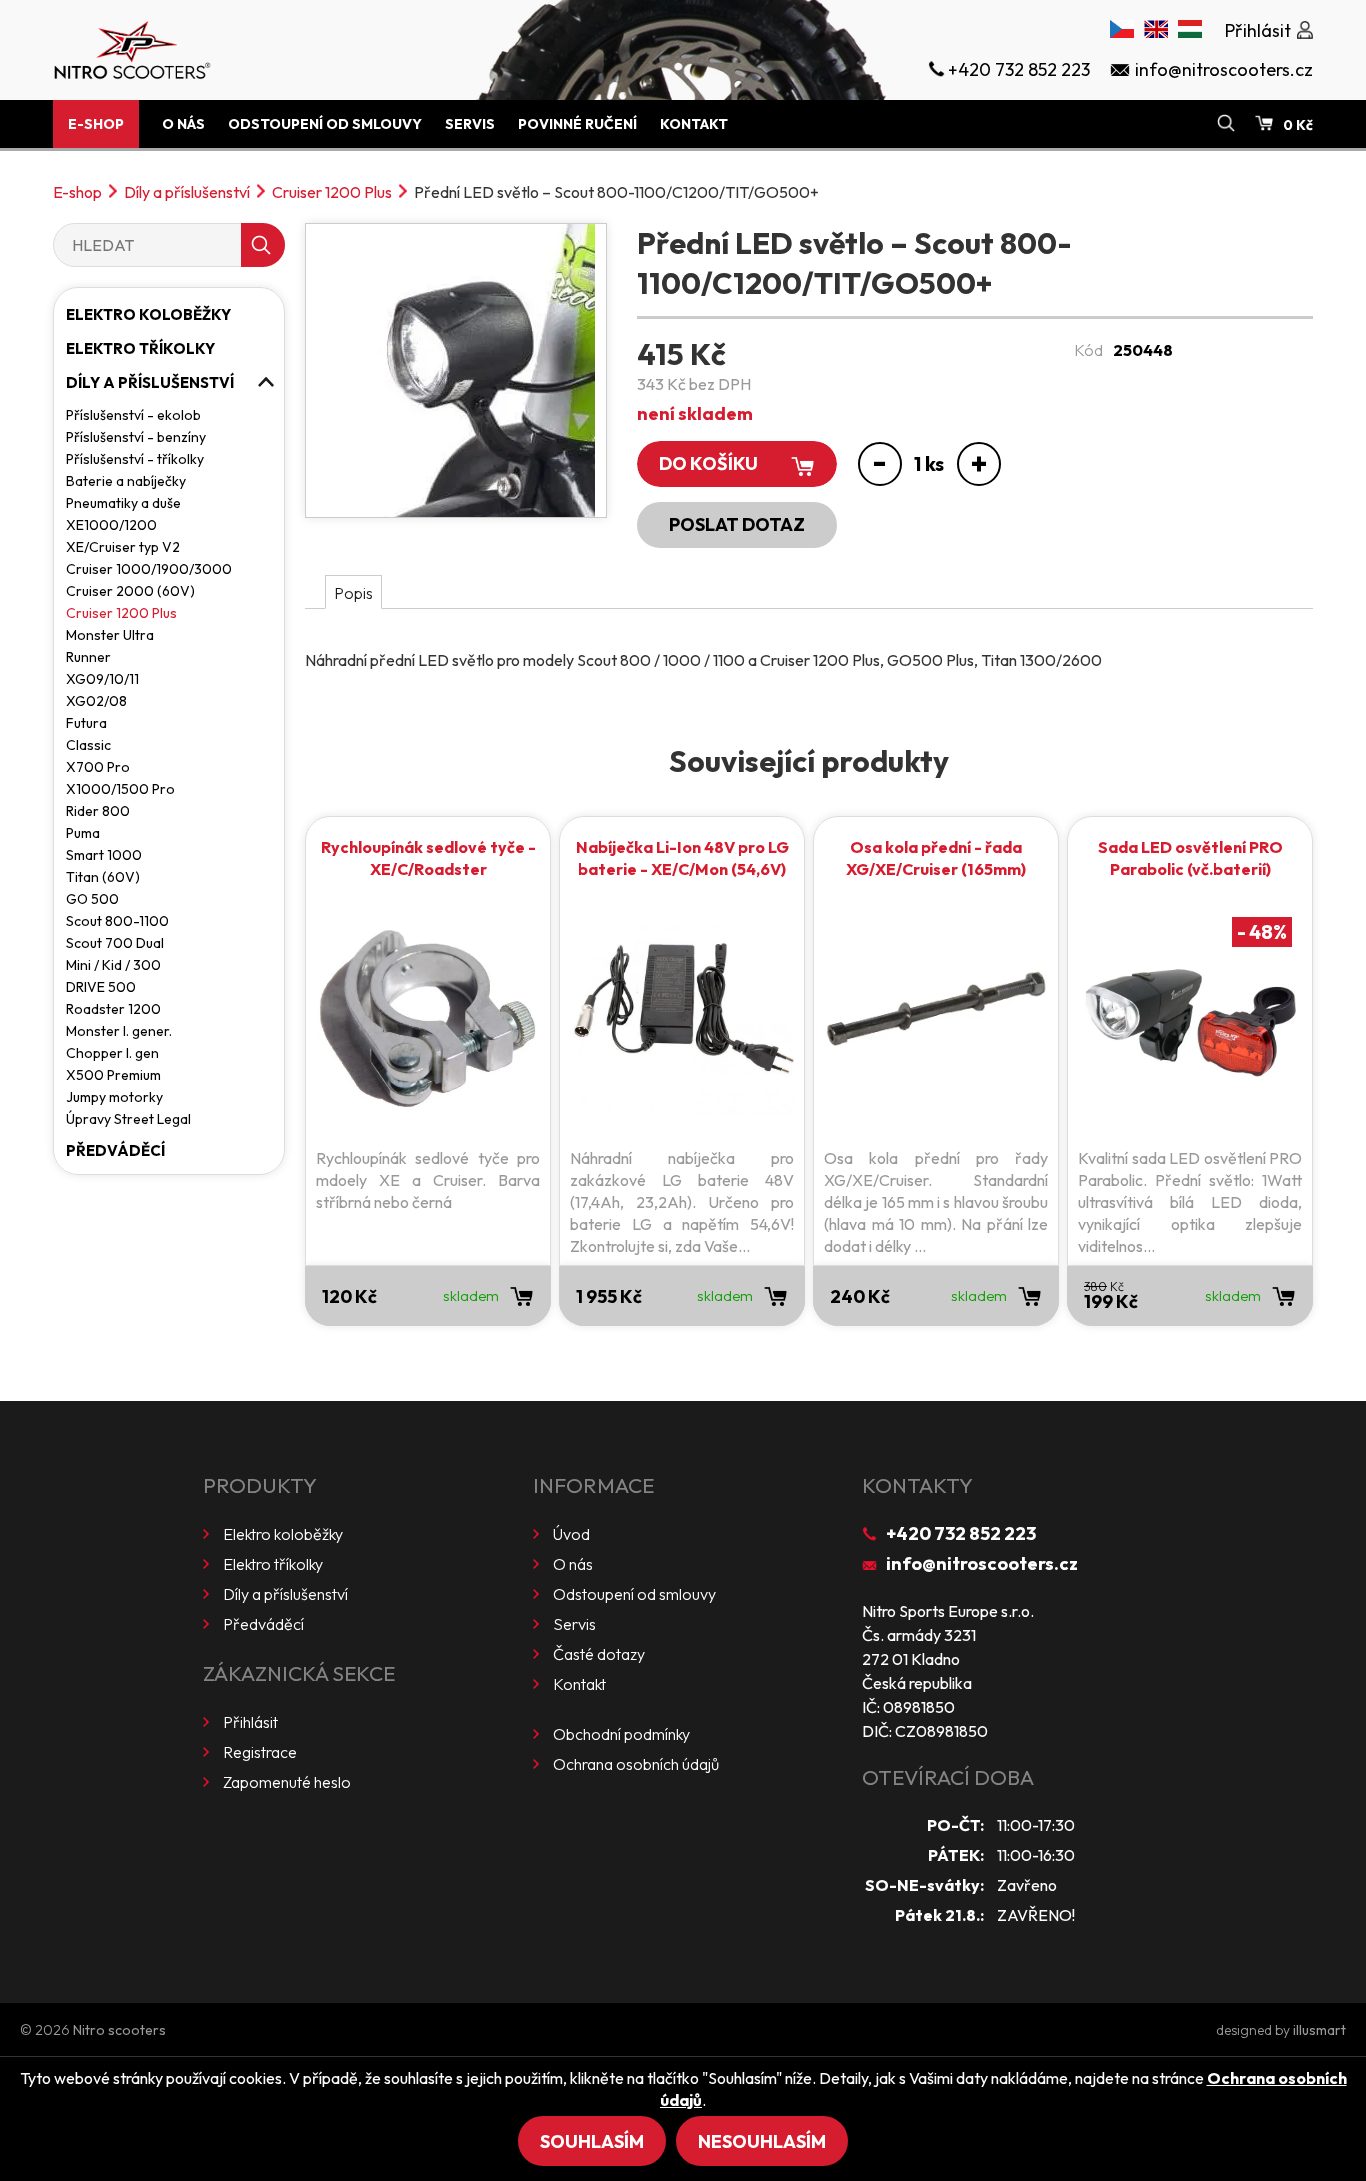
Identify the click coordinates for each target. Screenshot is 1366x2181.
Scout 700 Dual (115, 943)
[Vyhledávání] (1226, 124)
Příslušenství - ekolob (133, 415)
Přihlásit (250, 1722)
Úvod (571, 1534)
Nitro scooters (119, 2030)
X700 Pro (98, 767)
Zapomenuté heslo (287, 1782)
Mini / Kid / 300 (113, 965)
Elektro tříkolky (140, 348)
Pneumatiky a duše (123, 503)
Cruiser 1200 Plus (332, 192)
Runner (88, 657)
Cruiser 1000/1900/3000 (149, 569)
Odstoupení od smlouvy (325, 124)
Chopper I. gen (112, 1053)
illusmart (1319, 2030)
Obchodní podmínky (621, 1734)
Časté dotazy (599, 1654)
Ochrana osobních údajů (636, 1764)
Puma (83, 833)
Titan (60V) (103, 877)
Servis (470, 124)
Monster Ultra (110, 635)
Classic (88, 745)
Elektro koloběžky (148, 314)
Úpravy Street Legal (128, 1119)
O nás (183, 124)
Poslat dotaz (737, 524)
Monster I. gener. (119, 1031)
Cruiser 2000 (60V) (130, 591)
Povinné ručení (577, 124)
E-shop (96, 124)
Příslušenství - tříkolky (135, 459)
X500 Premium (113, 1075)
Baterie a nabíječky (126, 481)
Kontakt (694, 124)
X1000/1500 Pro (120, 789)
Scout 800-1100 (117, 921)
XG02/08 (96, 701)
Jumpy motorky (114, 1097)
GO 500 (92, 899)
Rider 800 (98, 811)
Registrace (260, 1752)
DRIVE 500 (101, 987)
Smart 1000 (104, 855)
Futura (86, 723)
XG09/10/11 (102, 679)
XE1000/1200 (111, 525)
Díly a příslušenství (187, 192)
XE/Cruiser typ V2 (123, 547)
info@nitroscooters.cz (982, 1563)
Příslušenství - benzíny (136, 437)
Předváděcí (115, 1150)
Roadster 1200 (113, 1009)
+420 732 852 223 (961, 1533)
